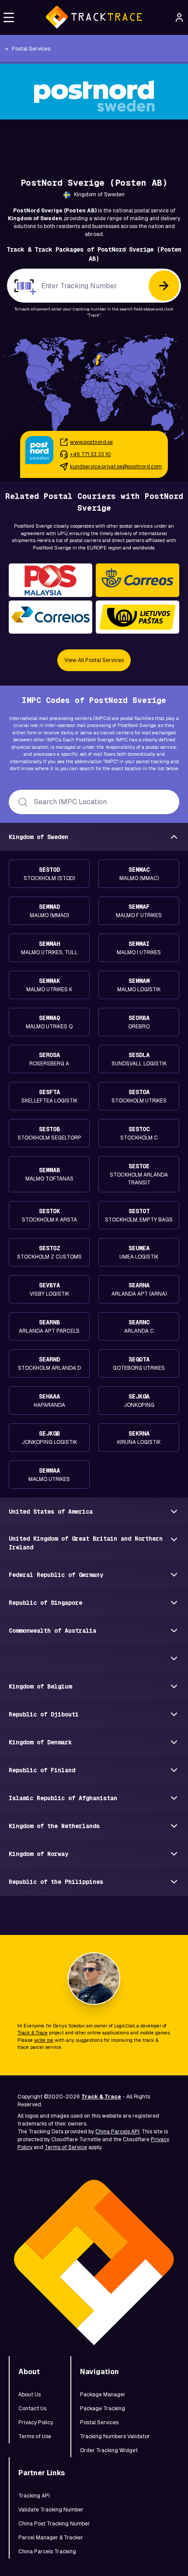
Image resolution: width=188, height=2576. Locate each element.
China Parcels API (117, 2132)
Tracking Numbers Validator (115, 2436)
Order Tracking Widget (109, 2450)
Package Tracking (103, 2409)
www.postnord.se (91, 442)
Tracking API (34, 2496)
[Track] (164, 286)
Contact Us (32, 2409)
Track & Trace (33, 2033)
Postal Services (99, 2422)
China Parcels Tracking (47, 2552)
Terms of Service (66, 2147)
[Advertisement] (94, 139)
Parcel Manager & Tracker (51, 2538)
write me (44, 2040)
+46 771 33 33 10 (91, 454)
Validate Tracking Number (51, 2510)
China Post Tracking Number (54, 2524)
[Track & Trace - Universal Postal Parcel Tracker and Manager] (94, 17)
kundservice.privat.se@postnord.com (116, 467)
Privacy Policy (36, 2422)
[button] (9, 17)
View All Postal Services (94, 660)
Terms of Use (35, 2436)
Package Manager (103, 2395)
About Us (30, 2395)
